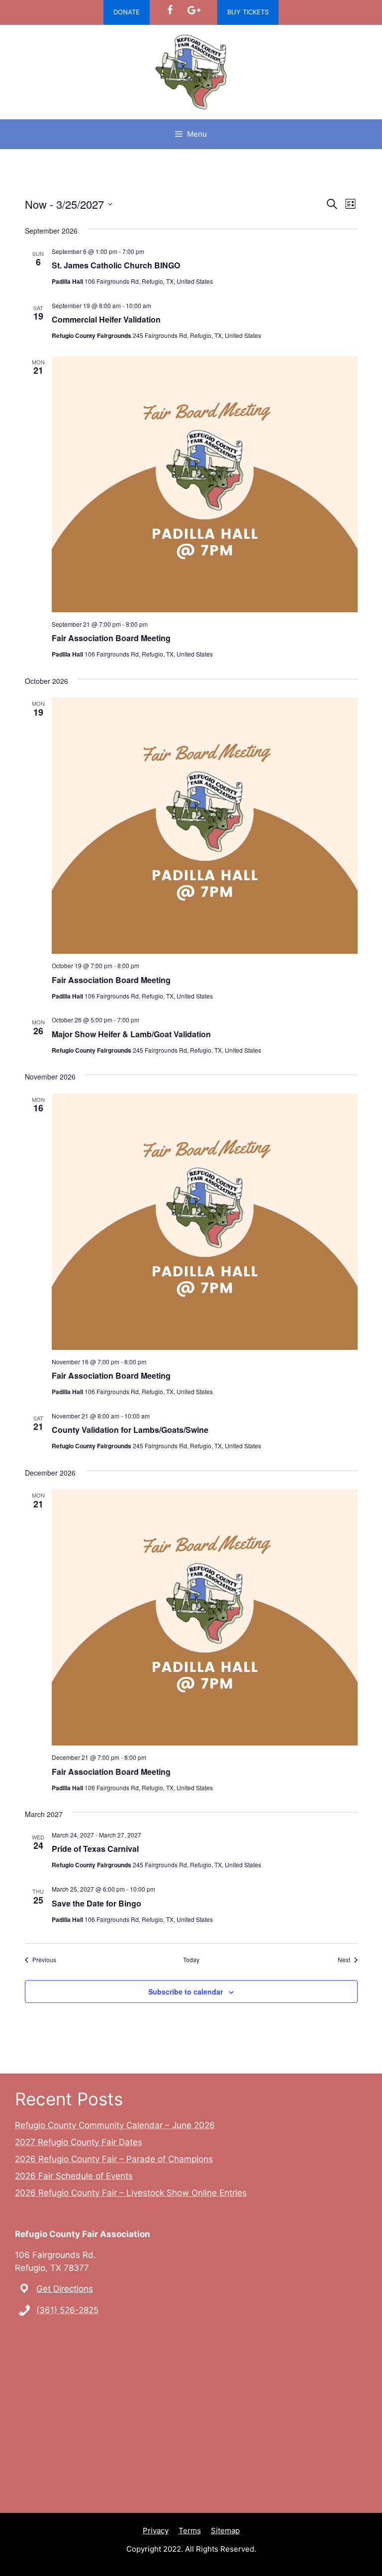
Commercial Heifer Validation (106, 319)
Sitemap (225, 2531)
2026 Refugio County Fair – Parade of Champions (114, 2159)
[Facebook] (170, 10)
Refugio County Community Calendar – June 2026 (115, 2125)
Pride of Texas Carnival (95, 1849)
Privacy (156, 2531)
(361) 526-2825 (67, 2310)
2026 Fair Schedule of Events (74, 2176)
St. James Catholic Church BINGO (116, 265)
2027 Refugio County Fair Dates (79, 2142)
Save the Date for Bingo (96, 1903)
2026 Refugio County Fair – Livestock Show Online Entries (131, 2193)
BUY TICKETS (248, 12)
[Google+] (193, 10)
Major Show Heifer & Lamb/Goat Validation (131, 1034)
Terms (190, 2531)
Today (191, 1960)
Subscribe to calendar (186, 1992)
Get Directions (65, 2289)
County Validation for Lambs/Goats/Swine (130, 1430)
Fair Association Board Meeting (111, 638)
